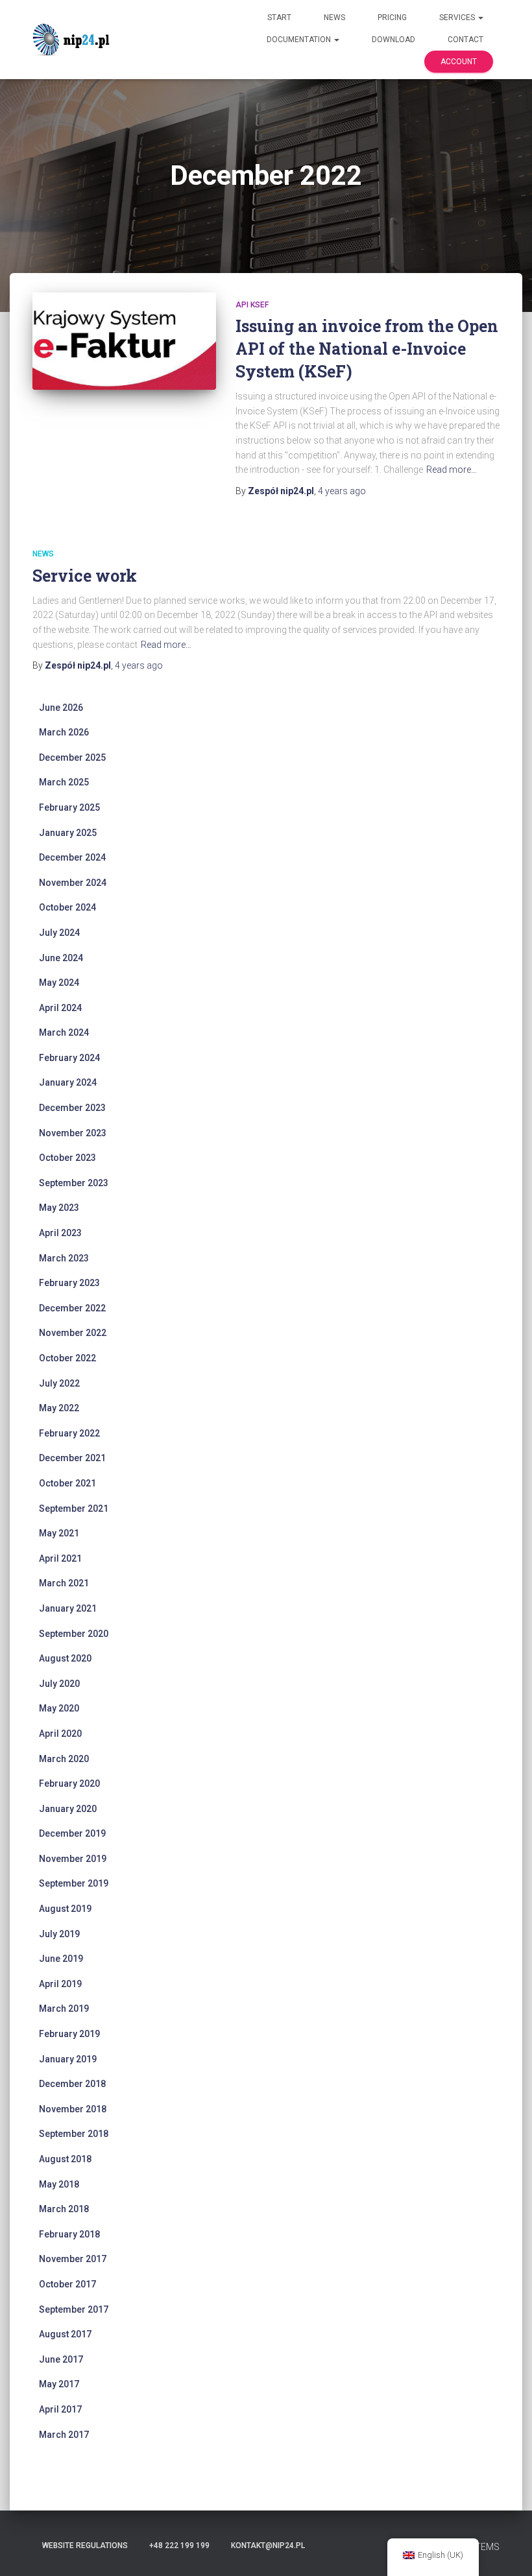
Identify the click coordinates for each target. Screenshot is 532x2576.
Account (459, 62)
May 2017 (59, 2384)
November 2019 (73, 1859)
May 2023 (59, 1208)
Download (393, 40)
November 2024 (73, 883)
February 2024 (69, 1058)
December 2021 (72, 1458)
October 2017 (67, 2284)
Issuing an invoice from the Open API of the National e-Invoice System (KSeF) (367, 349)
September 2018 (74, 2134)
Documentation (300, 40)
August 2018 (65, 2159)
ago (342, 491)
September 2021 (74, 1509)
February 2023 (69, 1283)
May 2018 (59, 2184)
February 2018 (69, 2234)
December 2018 (72, 2084)
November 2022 (73, 1333)
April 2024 (60, 1008)
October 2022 (67, 1358)
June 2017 (61, 2359)
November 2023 (73, 1133)
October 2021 (67, 1483)
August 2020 (65, 1658)
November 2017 (73, 2259)
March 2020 (64, 1759)
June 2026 (61, 708)
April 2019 (60, 1984)
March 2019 (64, 2009)
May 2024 (59, 983)
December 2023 (72, 1108)
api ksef (252, 305)
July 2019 (59, 1934)
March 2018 (64, 2209)
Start (279, 18)
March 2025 (64, 782)
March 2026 (64, 732)
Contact (465, 40)
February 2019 (69, 2034)
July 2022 (59, 1383)
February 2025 (69, 807)
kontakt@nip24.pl (268, 2546)
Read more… (452, 470)
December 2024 (72, 857)
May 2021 (59, 1533)
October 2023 (67, 1158)
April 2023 (60, 1233)
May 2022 (59, 1408)
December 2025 (72, 757)
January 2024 (68, 1082)
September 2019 (74, 1883)
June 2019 (61, 1959)
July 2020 (59, 1684)
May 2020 (59, 1708)
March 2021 (64, 1583)
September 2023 (74, 1183)
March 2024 (64, 1032)
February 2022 (69, 1433)
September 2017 (74, 2309)
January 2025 (68, 833)
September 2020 (74, 1634)
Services (458, 18)
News (334, 18)
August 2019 (65, 1909)
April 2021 (60, 1558)
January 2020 (68, 1809)
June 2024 (61, 958)
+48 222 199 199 (179, 2546)
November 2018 (73, 2109)
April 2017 (60, 2409)
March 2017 (64, 2435)
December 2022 (72, 1308)
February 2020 (69, 1783)
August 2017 (65, 2334)
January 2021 (68, 1608)
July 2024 (59, 933)
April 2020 (60, 1734)
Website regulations (85, 2546)
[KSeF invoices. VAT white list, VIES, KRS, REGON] (73, 40)
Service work (85, 576)
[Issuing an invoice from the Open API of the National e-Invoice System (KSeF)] (124, 341)
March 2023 (64, 1258)
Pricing (392, 18)
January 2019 (68, 2059)
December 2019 (72, 1833)
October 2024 (67, 907)
